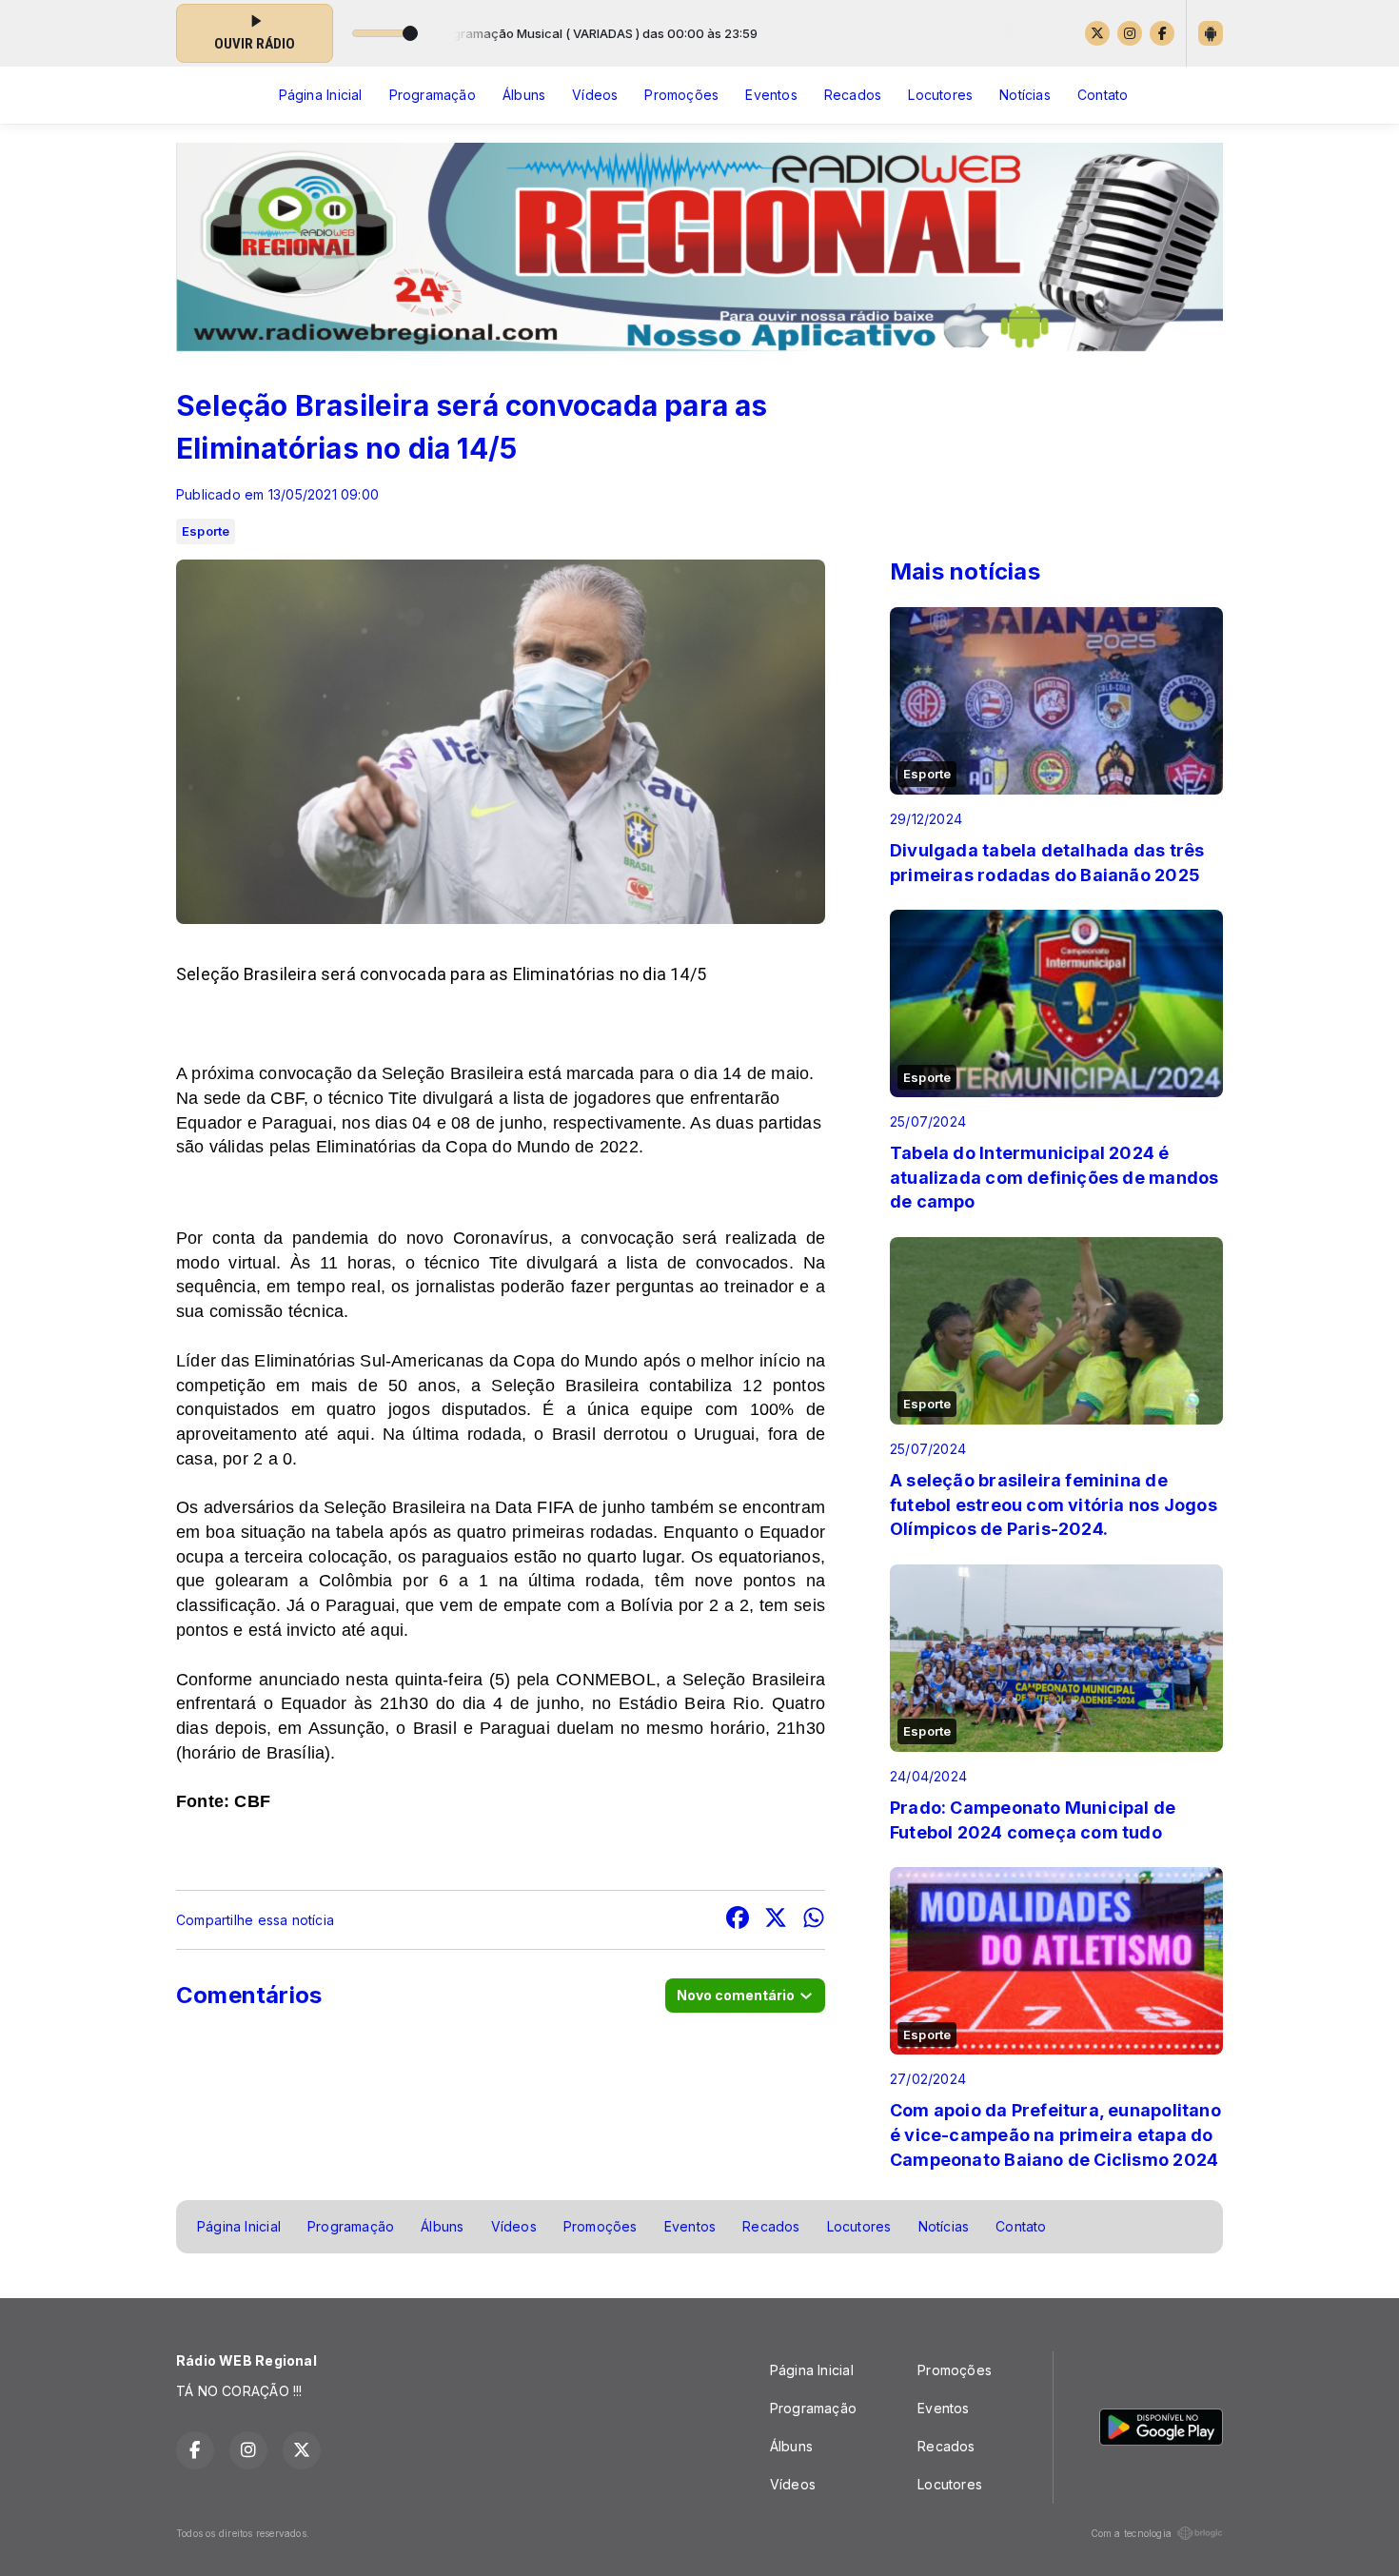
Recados (853, 95)
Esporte (206, 531)
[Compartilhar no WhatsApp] (814, 1920)
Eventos (771, 95)
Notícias (1025, 95)
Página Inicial (321, 95)
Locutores (940, 95)
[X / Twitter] (1097, 33)
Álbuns (524, 95)
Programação (433, 95)
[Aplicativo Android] (1211, 33)
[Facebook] (1162, 33)
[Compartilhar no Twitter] (776, 1920)
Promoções (681, 95)
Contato (1103, 95)
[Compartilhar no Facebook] (738, 1920)
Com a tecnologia (1131, 2533)
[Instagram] (1130, 33)
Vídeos (595, 95)
